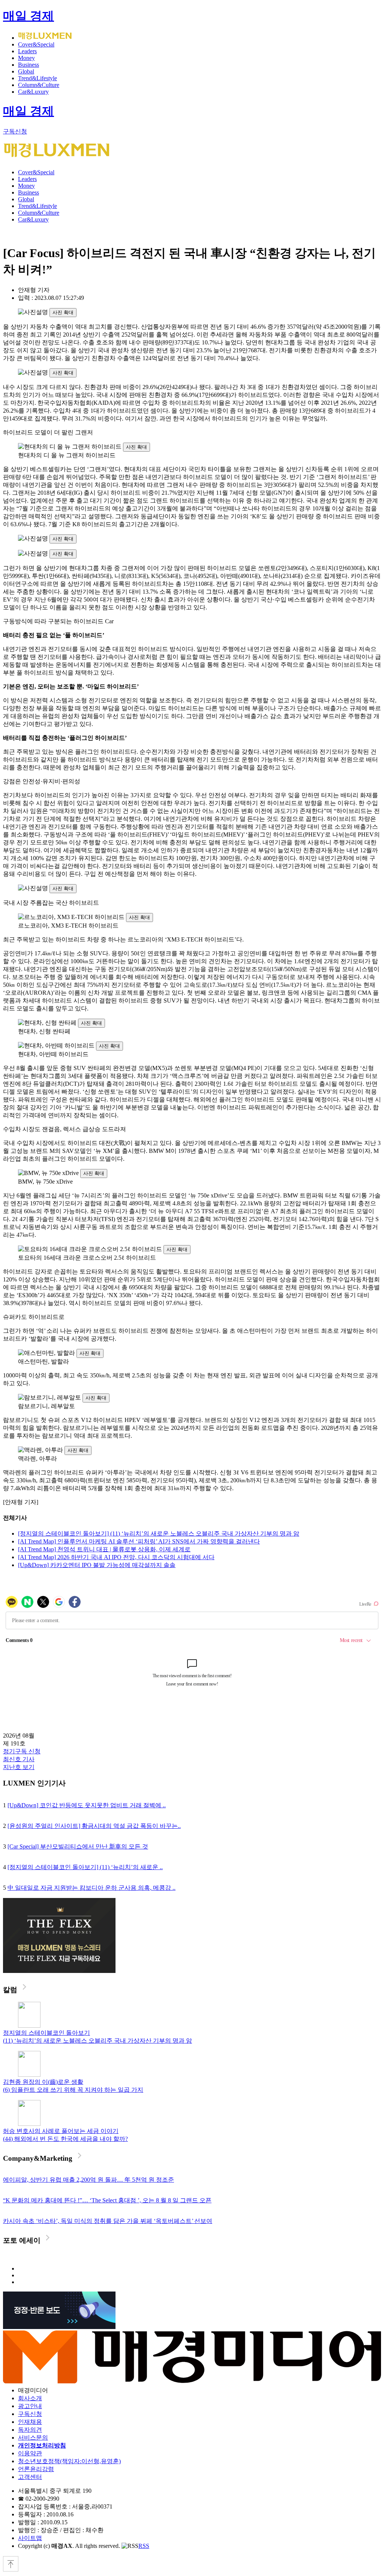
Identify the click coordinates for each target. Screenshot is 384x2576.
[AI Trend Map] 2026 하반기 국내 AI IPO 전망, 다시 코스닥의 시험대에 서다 (116, 1557)
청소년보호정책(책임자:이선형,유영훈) (69, 2461)
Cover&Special (36, 44)
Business (28, 65)
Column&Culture (39, 85)
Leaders (27, 51)
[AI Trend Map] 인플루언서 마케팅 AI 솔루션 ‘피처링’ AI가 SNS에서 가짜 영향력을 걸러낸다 (139, 1541)
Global (26, 71)
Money (26, 58)
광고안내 (30, 2406)
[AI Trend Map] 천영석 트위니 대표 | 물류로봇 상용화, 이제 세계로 (104, 1549)
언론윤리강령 (36, 2469)
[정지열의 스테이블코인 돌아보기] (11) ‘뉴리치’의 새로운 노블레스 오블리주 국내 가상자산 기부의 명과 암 (159, 1533)
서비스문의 (33, 2438)
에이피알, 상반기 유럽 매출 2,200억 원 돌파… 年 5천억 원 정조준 (88, 2180)
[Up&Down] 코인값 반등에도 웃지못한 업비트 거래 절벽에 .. (87, 1805)
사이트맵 (30, 2538)
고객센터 (30, 2477)
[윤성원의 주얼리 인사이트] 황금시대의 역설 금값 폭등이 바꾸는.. (94, 1826)
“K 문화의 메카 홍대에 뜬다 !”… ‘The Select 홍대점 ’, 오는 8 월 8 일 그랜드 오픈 (107, 2200)
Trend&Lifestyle (37, 78)
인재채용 (30, 2422)
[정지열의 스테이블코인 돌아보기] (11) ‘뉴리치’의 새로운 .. (85, 1867)
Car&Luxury (33, 92)
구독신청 (15, 131)
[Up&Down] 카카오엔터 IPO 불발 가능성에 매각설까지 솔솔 (97, 1565)
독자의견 (30, 2430)
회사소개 (30, 2398)
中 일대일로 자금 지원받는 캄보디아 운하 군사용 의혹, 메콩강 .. (91, 1888)
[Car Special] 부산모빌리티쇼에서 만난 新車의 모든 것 (78, 1846)
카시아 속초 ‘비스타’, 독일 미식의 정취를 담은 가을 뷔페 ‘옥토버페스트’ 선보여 (108, 2221)
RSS (144, 2546)
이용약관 (30, 2453)
